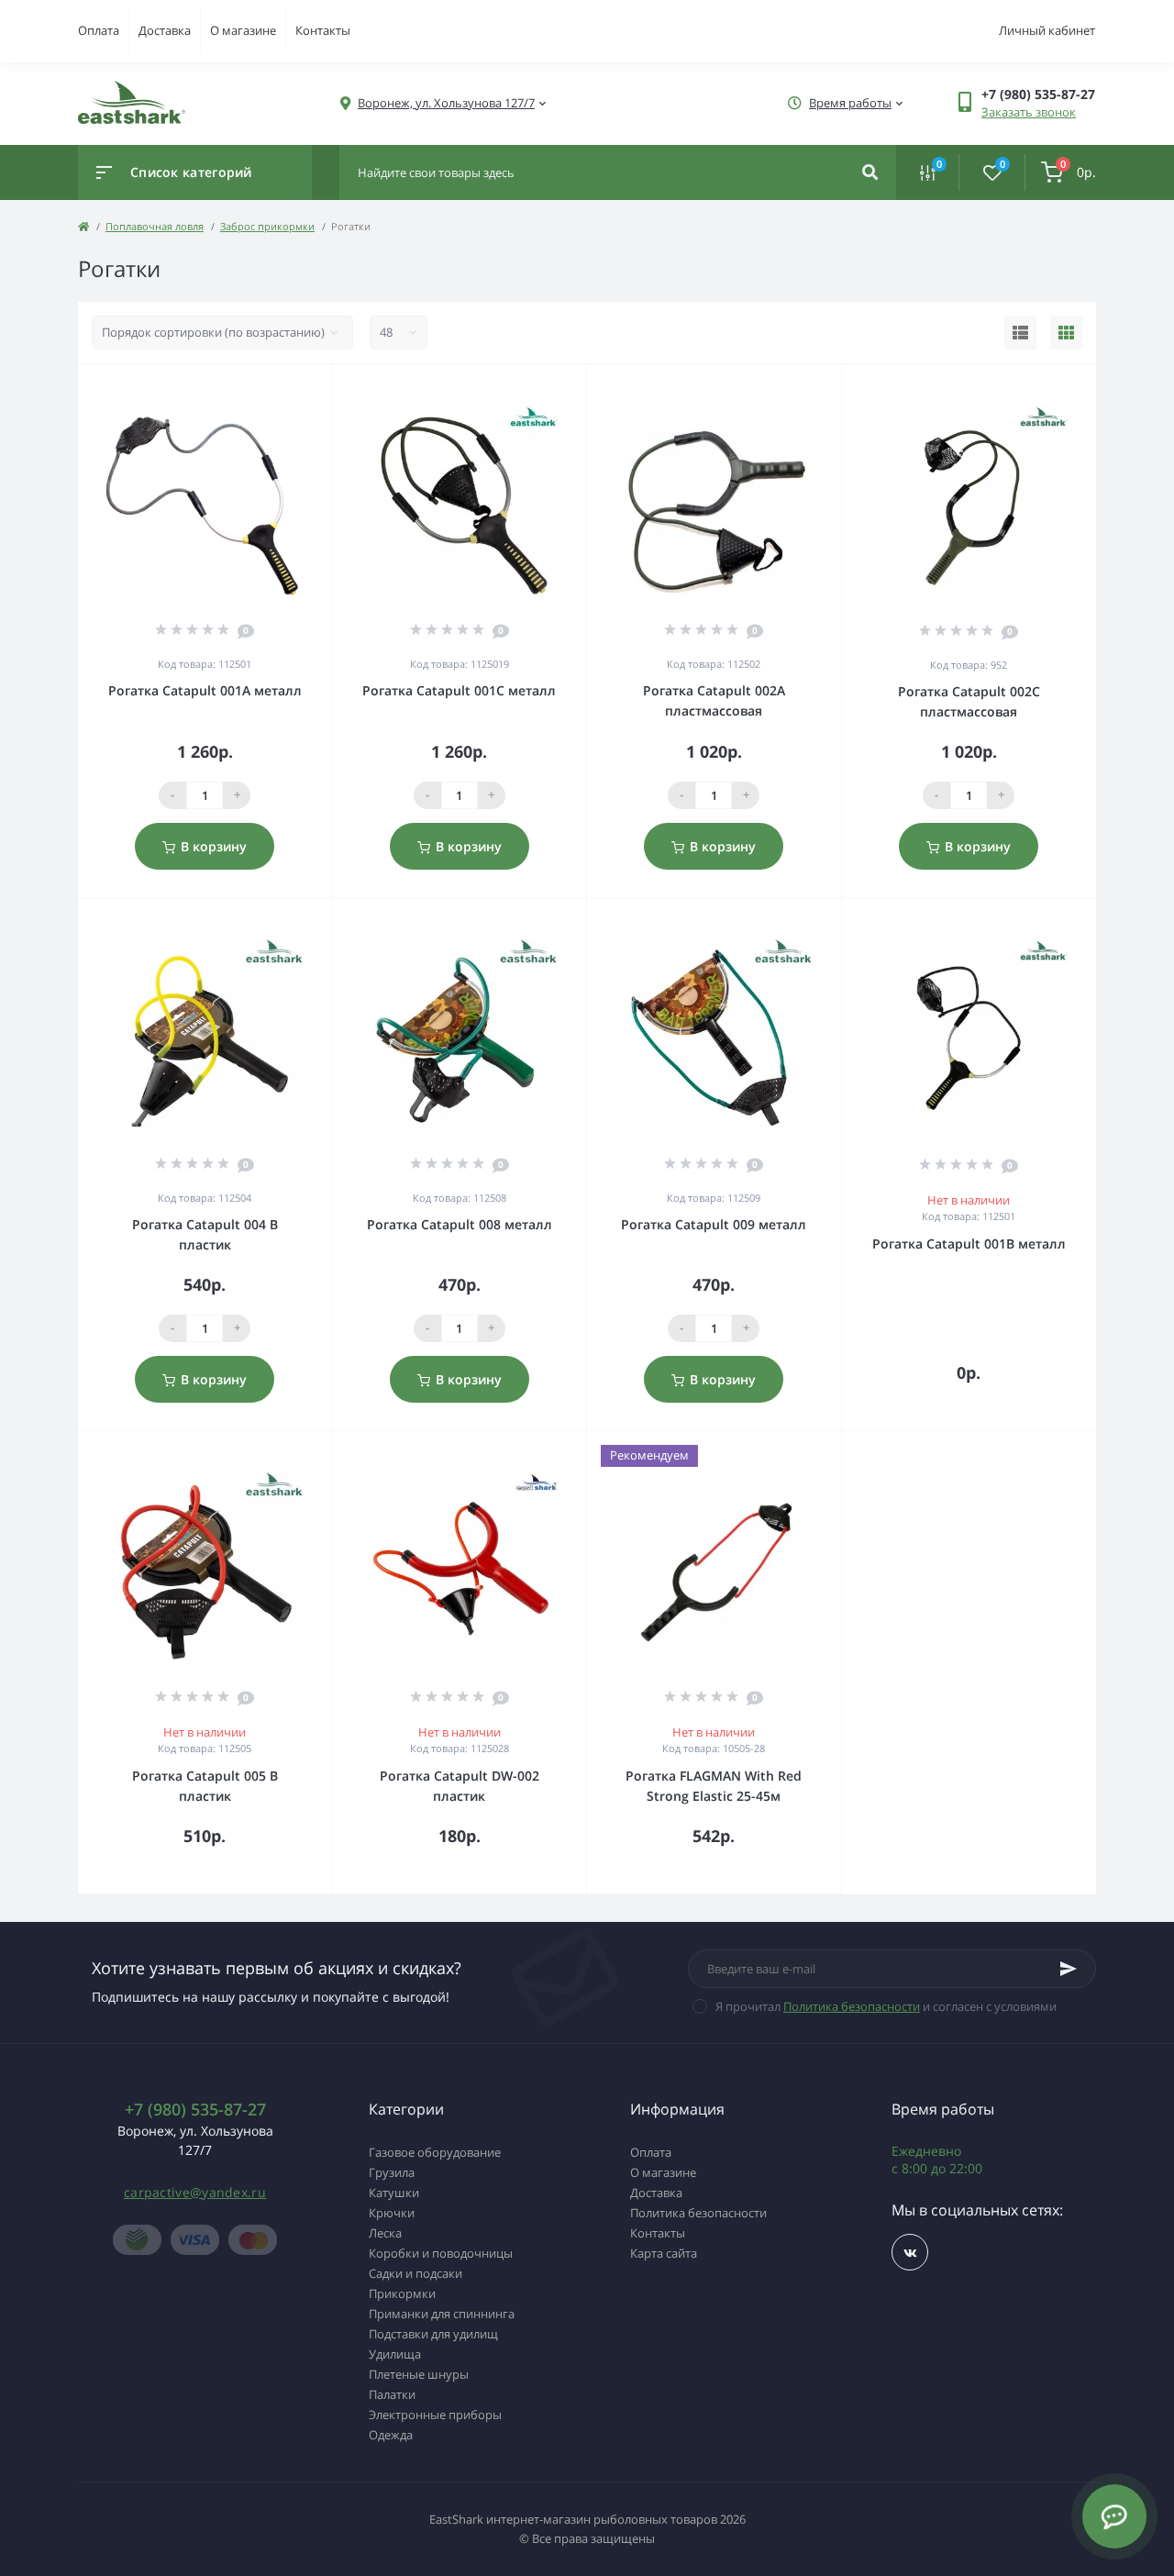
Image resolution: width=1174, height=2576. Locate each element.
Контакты (323, 30)
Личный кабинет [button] (1047, 30)
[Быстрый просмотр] (271, 388)
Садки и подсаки (415, 2273)
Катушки (394, 2193)
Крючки (392, 2213)
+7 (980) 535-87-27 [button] (195, 2110)
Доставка (165, 30)
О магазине (243, 30)
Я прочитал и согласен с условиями (886, 2006)
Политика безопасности (852, 2006)
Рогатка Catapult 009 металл (714, 1224)
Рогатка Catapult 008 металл (460, 1224)
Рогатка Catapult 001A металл (205, 690)
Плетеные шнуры (419, 2374)
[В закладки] (324, 388)
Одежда (391, 2435)
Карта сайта (664, 2253)
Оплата (99, 30)
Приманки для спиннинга (442, 2314)
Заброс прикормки (267, 226)
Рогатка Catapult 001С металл (459, 690)
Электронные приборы (435, 2415)
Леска (385, 2233)
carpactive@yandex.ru (195, 2192)
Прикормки (402, 2293)
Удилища (395, 2354)
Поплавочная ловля (155, 226)
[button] (446, 103)
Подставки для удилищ (433, 2334)
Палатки (392, 2394)
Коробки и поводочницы (441, 2253)
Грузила (392, 2172)
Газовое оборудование (435, 2152)
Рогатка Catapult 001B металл (969, 1244)
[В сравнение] (298, 388)
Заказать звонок (1029, 112)
